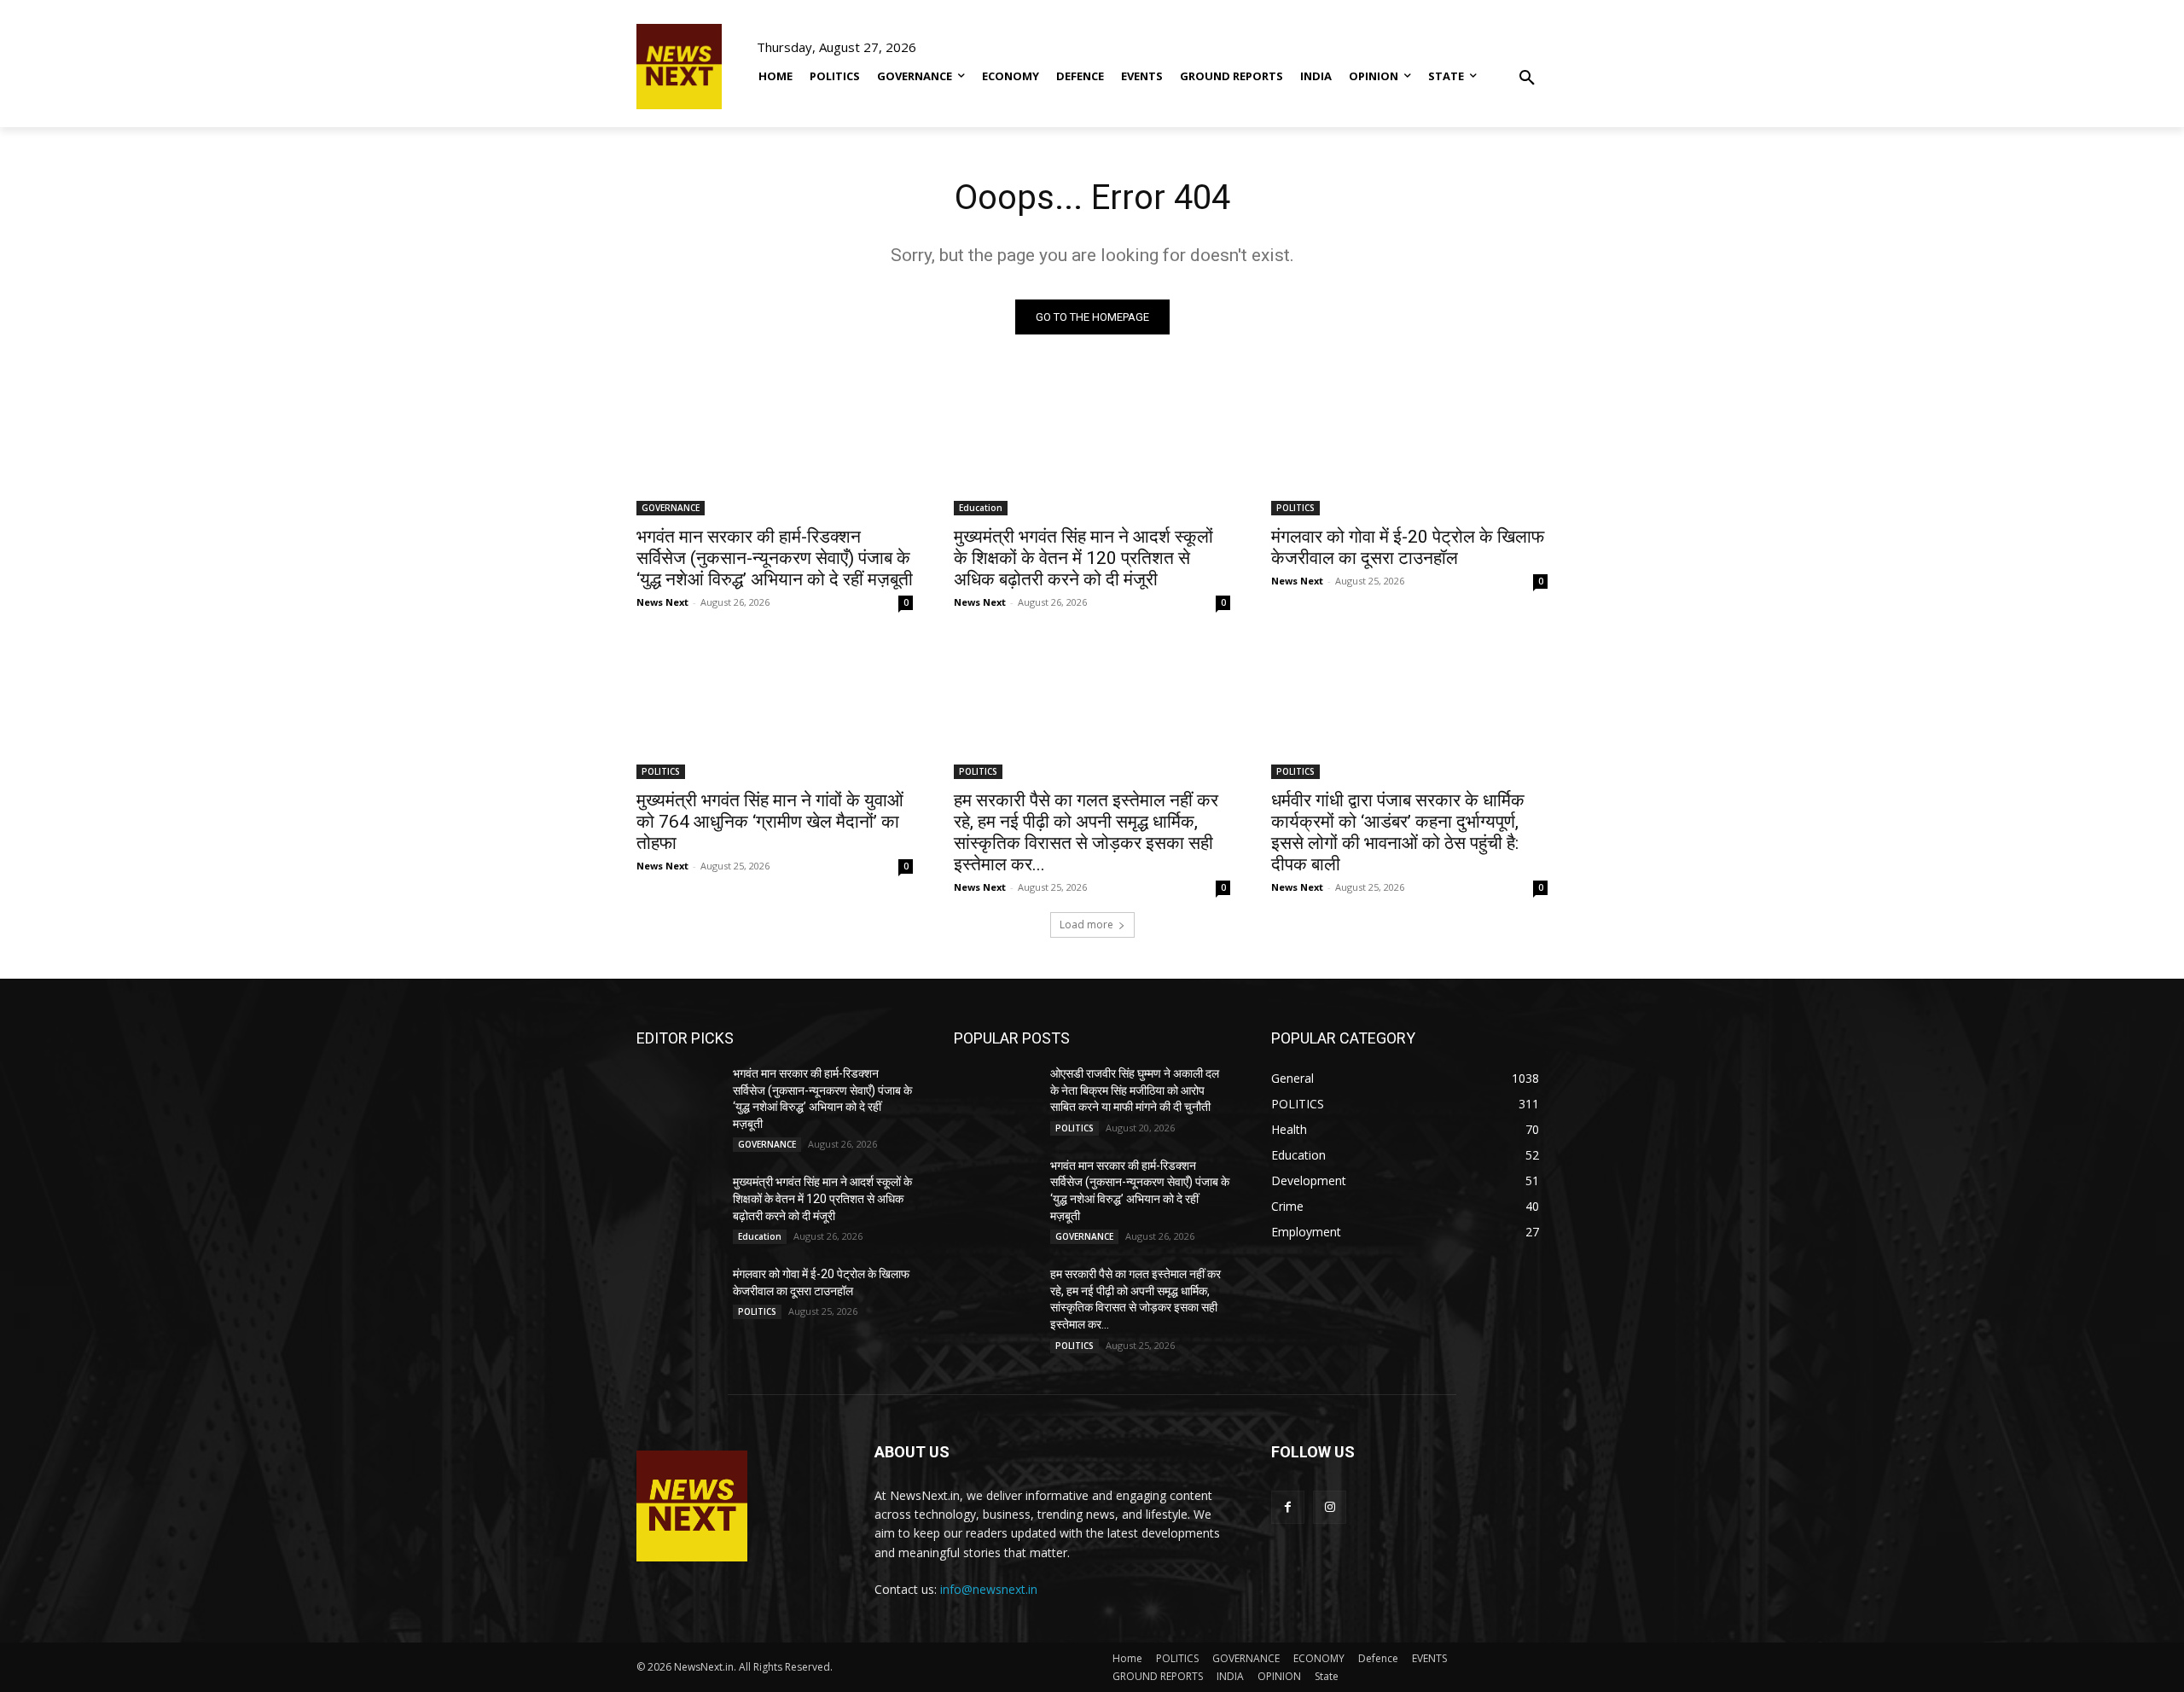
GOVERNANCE (671, 508)
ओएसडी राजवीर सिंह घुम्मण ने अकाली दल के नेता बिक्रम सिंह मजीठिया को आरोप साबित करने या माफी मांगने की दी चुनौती (1135, 1090)
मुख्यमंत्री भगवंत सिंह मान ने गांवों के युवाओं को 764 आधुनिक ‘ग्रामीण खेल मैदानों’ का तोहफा (770, 822)
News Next (662, 602)
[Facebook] (1288, 1507)
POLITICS (1295, 508)
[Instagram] (1330, 1507)
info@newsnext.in (989, 1589)
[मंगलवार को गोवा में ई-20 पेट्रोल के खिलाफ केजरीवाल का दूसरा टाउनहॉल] (1409, 446)
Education (981, 508)
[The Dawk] (679, 67)
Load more (1086, 924)
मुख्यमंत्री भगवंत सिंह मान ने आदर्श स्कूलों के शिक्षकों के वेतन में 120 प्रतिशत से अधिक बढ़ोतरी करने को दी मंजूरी (1083, 558)
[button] (1527, 66)
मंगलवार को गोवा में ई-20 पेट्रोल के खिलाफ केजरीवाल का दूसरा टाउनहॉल (1408, 547)
